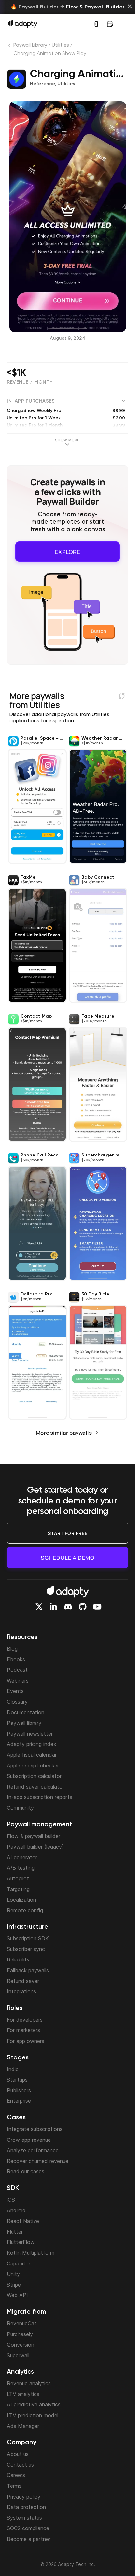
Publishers (19, 2090)
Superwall (18, 2355)
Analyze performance (33, 2150)
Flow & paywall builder (34, 1836)
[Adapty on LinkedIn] (53, 1607)
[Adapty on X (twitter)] (39, 1607)
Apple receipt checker (33, 1766)
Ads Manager (23, 2426)
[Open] (124, 24)
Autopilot (18, 1878)
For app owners (26, 2041)
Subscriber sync (26, 1949)
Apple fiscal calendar (32, 1755)
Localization (21, 1900)
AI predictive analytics (34, 2404)
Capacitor (19, 2264)
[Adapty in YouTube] (97, 1607)
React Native (23, 2221)
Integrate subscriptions (35, 2129)
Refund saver (23, 1981)
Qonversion (21, 2345)
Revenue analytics (29, 2383)
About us (18, 2454)
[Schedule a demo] (110, 24)
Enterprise (19, 2101)
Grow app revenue (29, 2140)
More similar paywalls (64, 1430)
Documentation (26, 1712)
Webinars (18, 1681)
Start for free (68, 1533)
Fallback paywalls (28, 1970)
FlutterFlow (21, 2242)
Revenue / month (30, 382)
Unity (13, 2274)
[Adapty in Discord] (68, 1607)
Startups (17, 2080)
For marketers (23, 2030)
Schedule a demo (68, 1558)
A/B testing (21, 1868)
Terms (14, 2486)
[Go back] (10, 47)
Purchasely (20, 2334)
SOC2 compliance (28, 2528)
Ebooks (16, 1659)
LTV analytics (23, 2394)
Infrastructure (28, 1927)
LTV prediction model (33, 2415)
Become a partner (29, 2539)
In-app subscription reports (40, 1797)
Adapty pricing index (32, 1744)
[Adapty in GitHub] (83, 1607)
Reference (42, 84)
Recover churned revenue (38, 2161)
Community (20, 1808)
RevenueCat (22, 2323)
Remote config (25, 1910)
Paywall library (24, 1723)
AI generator (22, 1857)
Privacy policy (24, 2497)
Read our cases (26, 2171)
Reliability (18, 1960)
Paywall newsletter (30, 1734)
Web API (17, 2295)
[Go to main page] (23, 23)
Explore (68, 550)
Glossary (17, 1702)
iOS (11, 2200)
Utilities (60, 45)
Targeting (18, 1889)
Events (15, 1691)
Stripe (14, 2285)
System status (24, 2518)
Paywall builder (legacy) (35, 1847)
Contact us (20, 2465)
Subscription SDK (28, 1938)
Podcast (17, 1670)
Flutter (15, 2232)
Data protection (26, 2507)
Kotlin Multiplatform (31, 2253)
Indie (13, 2069)
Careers (16, 2475)
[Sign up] (95, 24)
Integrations (21, 1991)
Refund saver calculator (35, 1787)
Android (16, 2210)
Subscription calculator (34, 1776)
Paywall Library (30, 45)
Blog (12, 1649)
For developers (25, 2020)
